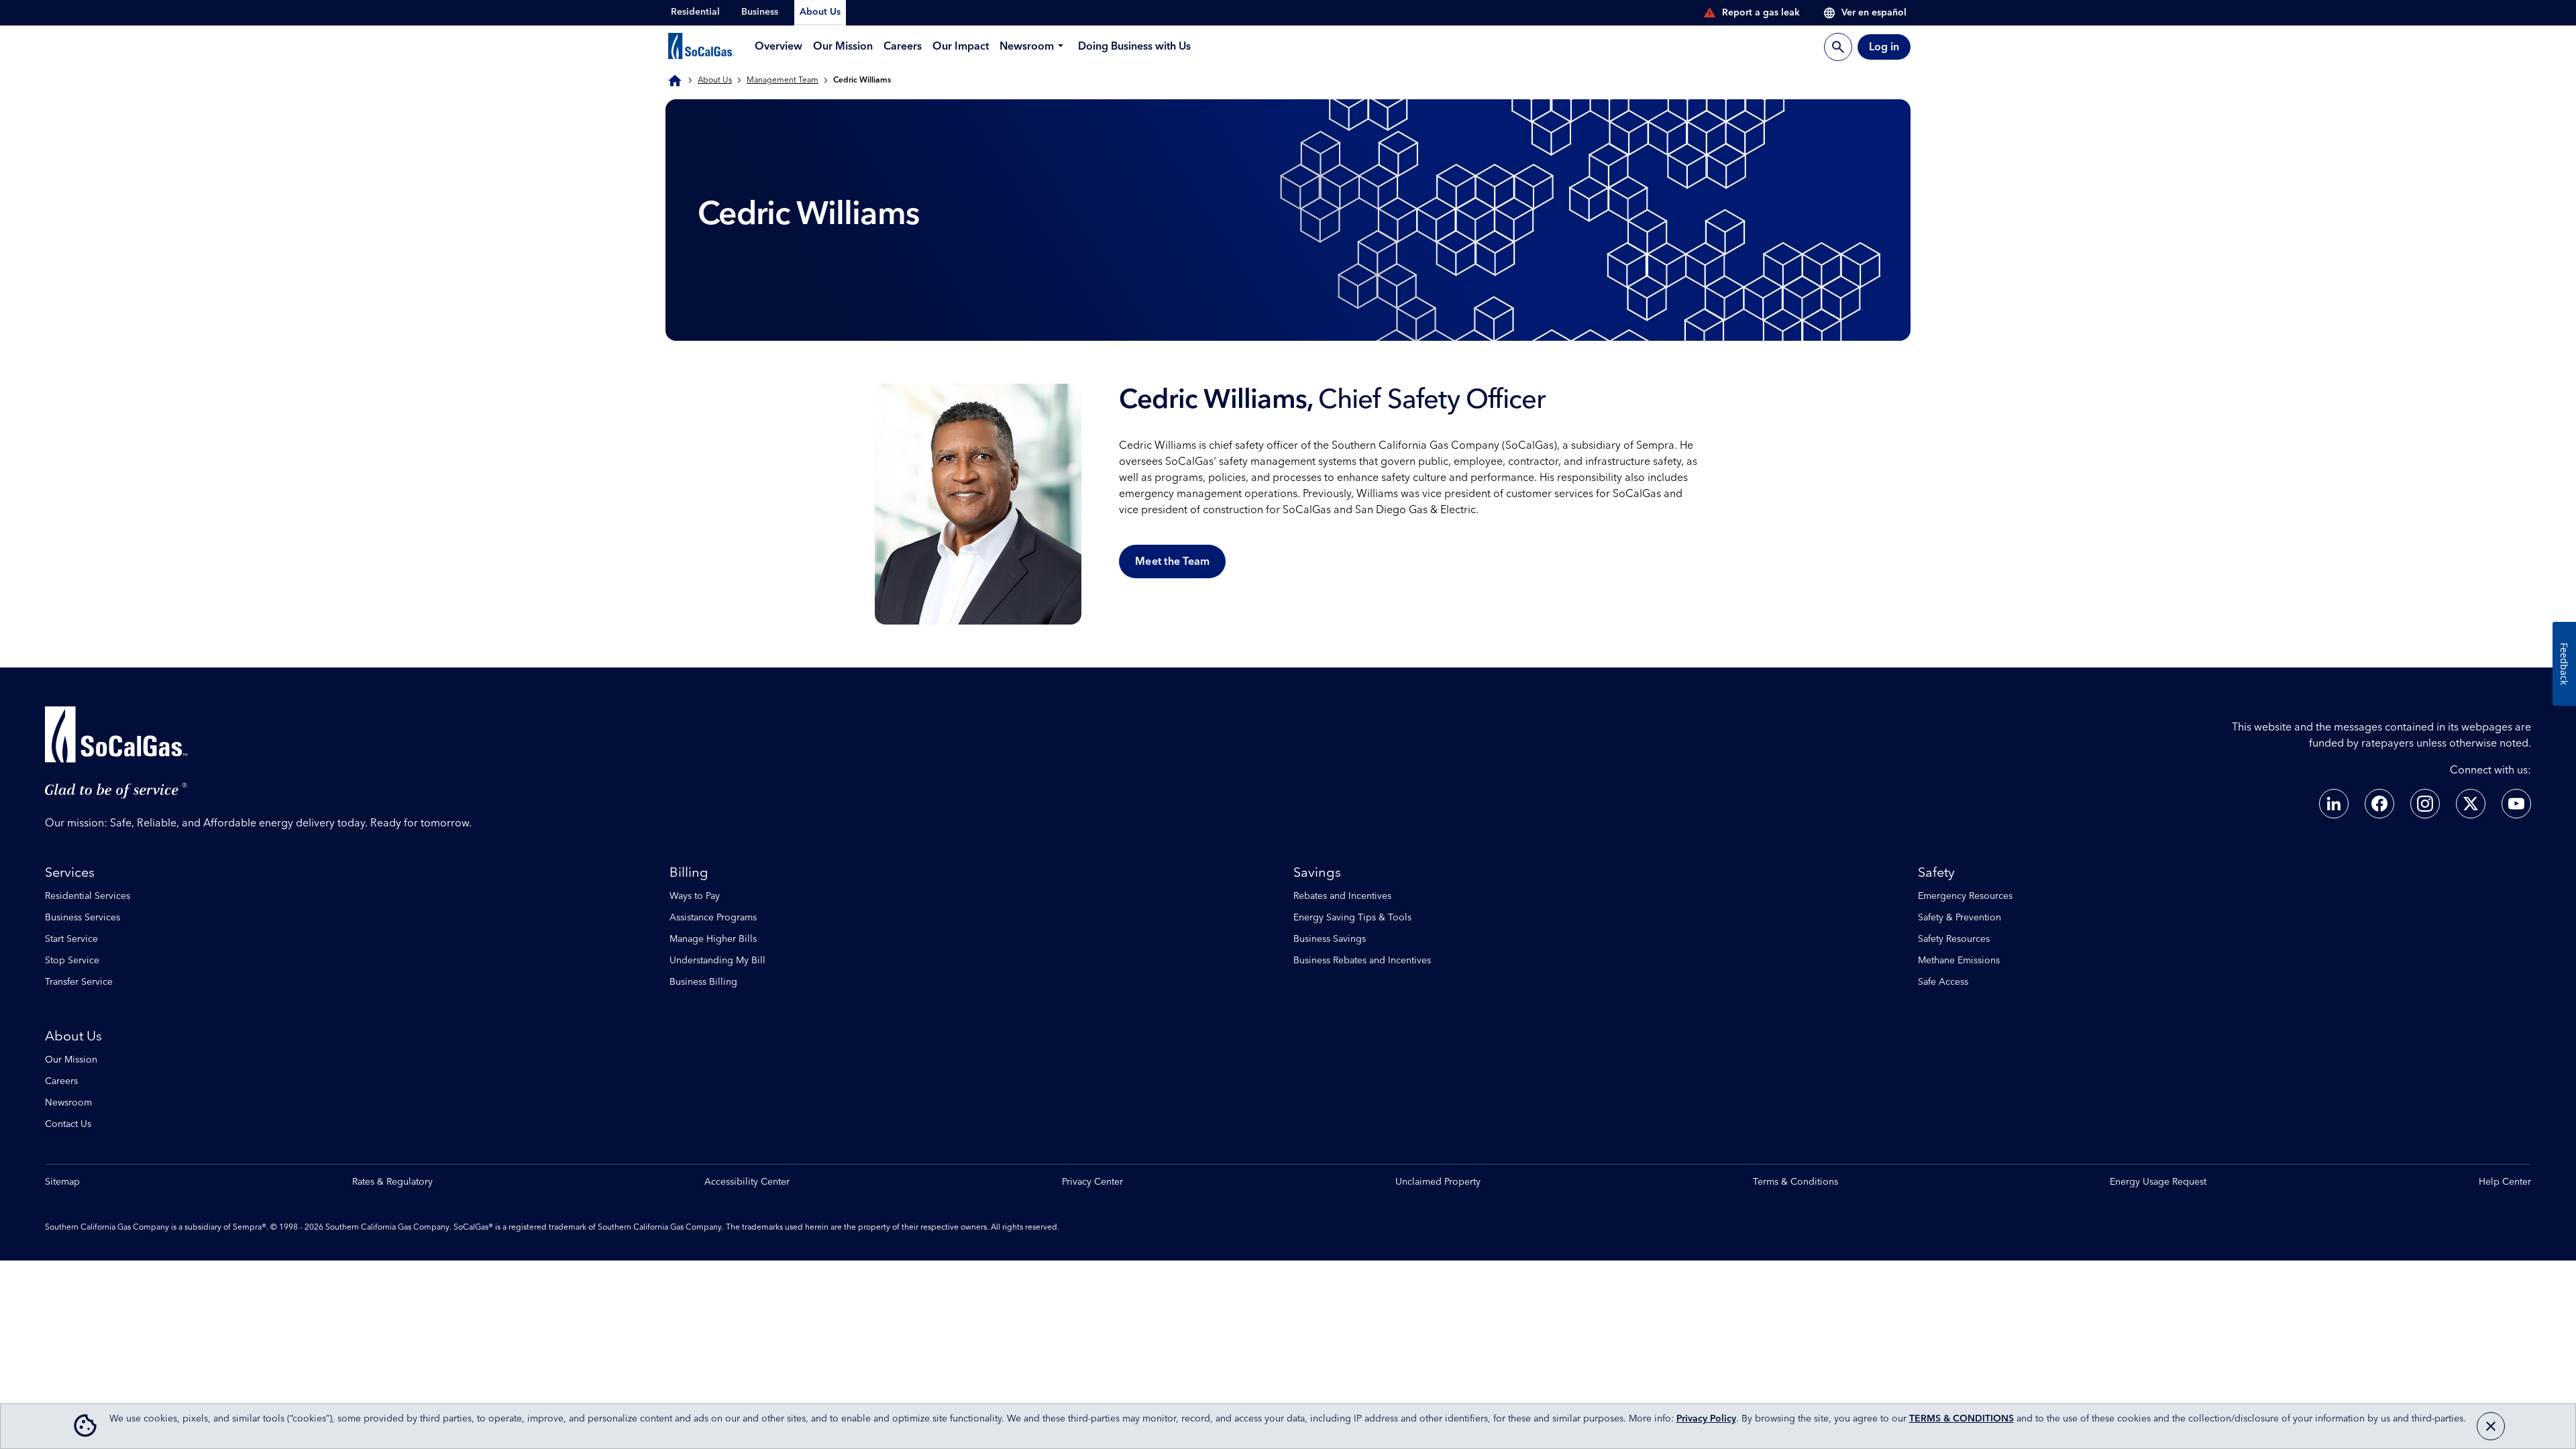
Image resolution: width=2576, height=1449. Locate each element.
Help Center (2505, 1182)
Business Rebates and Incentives (1362, 961)
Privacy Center (1092, 1182)
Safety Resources (1954, 939)
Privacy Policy (1706, 1419)
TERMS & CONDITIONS (1962, 1419)
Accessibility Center (747, 1182)
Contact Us (68, 1124)
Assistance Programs (713, 918)
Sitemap (62, 1182)
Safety (1936, 873)
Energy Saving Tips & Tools (1352, 918)
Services (70, 873)
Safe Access (1943, 982)
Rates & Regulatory (392, 1182)
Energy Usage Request (2158, 1182)
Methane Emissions (1959, 961)
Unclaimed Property (1438, 1182)
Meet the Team (1172, 561)
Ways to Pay (695, 896)
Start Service (71, 939)
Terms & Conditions (1795, 1182)
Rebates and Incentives (1342, 896)
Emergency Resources (1965, 896)
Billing (689, 873)
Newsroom (68, 1103)
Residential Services (88, 896)
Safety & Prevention (1960, 918)
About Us (715, 80)
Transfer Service (79, 982)
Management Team (783, 80)
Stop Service (72, 961)
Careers (61, 1081)
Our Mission (71, 1060)
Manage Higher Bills (713, 939)
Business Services (83, 918)
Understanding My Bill (717, 961)
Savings (1317, 873)
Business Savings (1330, 939)
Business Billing (703, 982)
